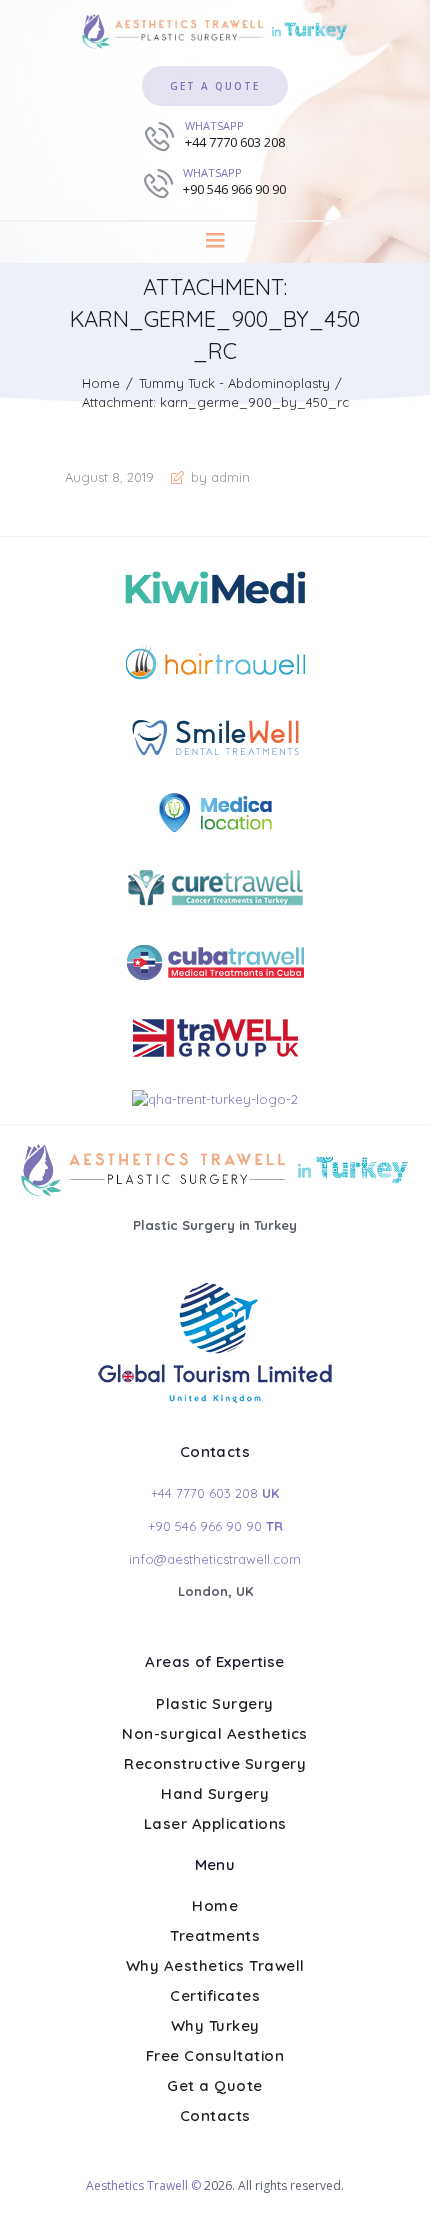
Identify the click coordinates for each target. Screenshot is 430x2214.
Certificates (215, 1995)
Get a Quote (215, 2085)
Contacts (215, 2115)
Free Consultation (215, 2055)
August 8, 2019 (109, 477)
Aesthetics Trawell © (143, 2185)
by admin (218, 477)
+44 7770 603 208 (215, 1493)
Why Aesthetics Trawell (215, 1965)
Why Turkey (215, 2025)
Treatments (215, 1935)
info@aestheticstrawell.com (215, 1559)
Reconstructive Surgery (215, 1763)
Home (101, 383)
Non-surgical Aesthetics (215, 1733)
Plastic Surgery (215, 1703)
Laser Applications (215, 1823)
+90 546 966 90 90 (215, 1526)
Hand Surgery (215, 1793)
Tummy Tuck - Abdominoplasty (234, 383)
